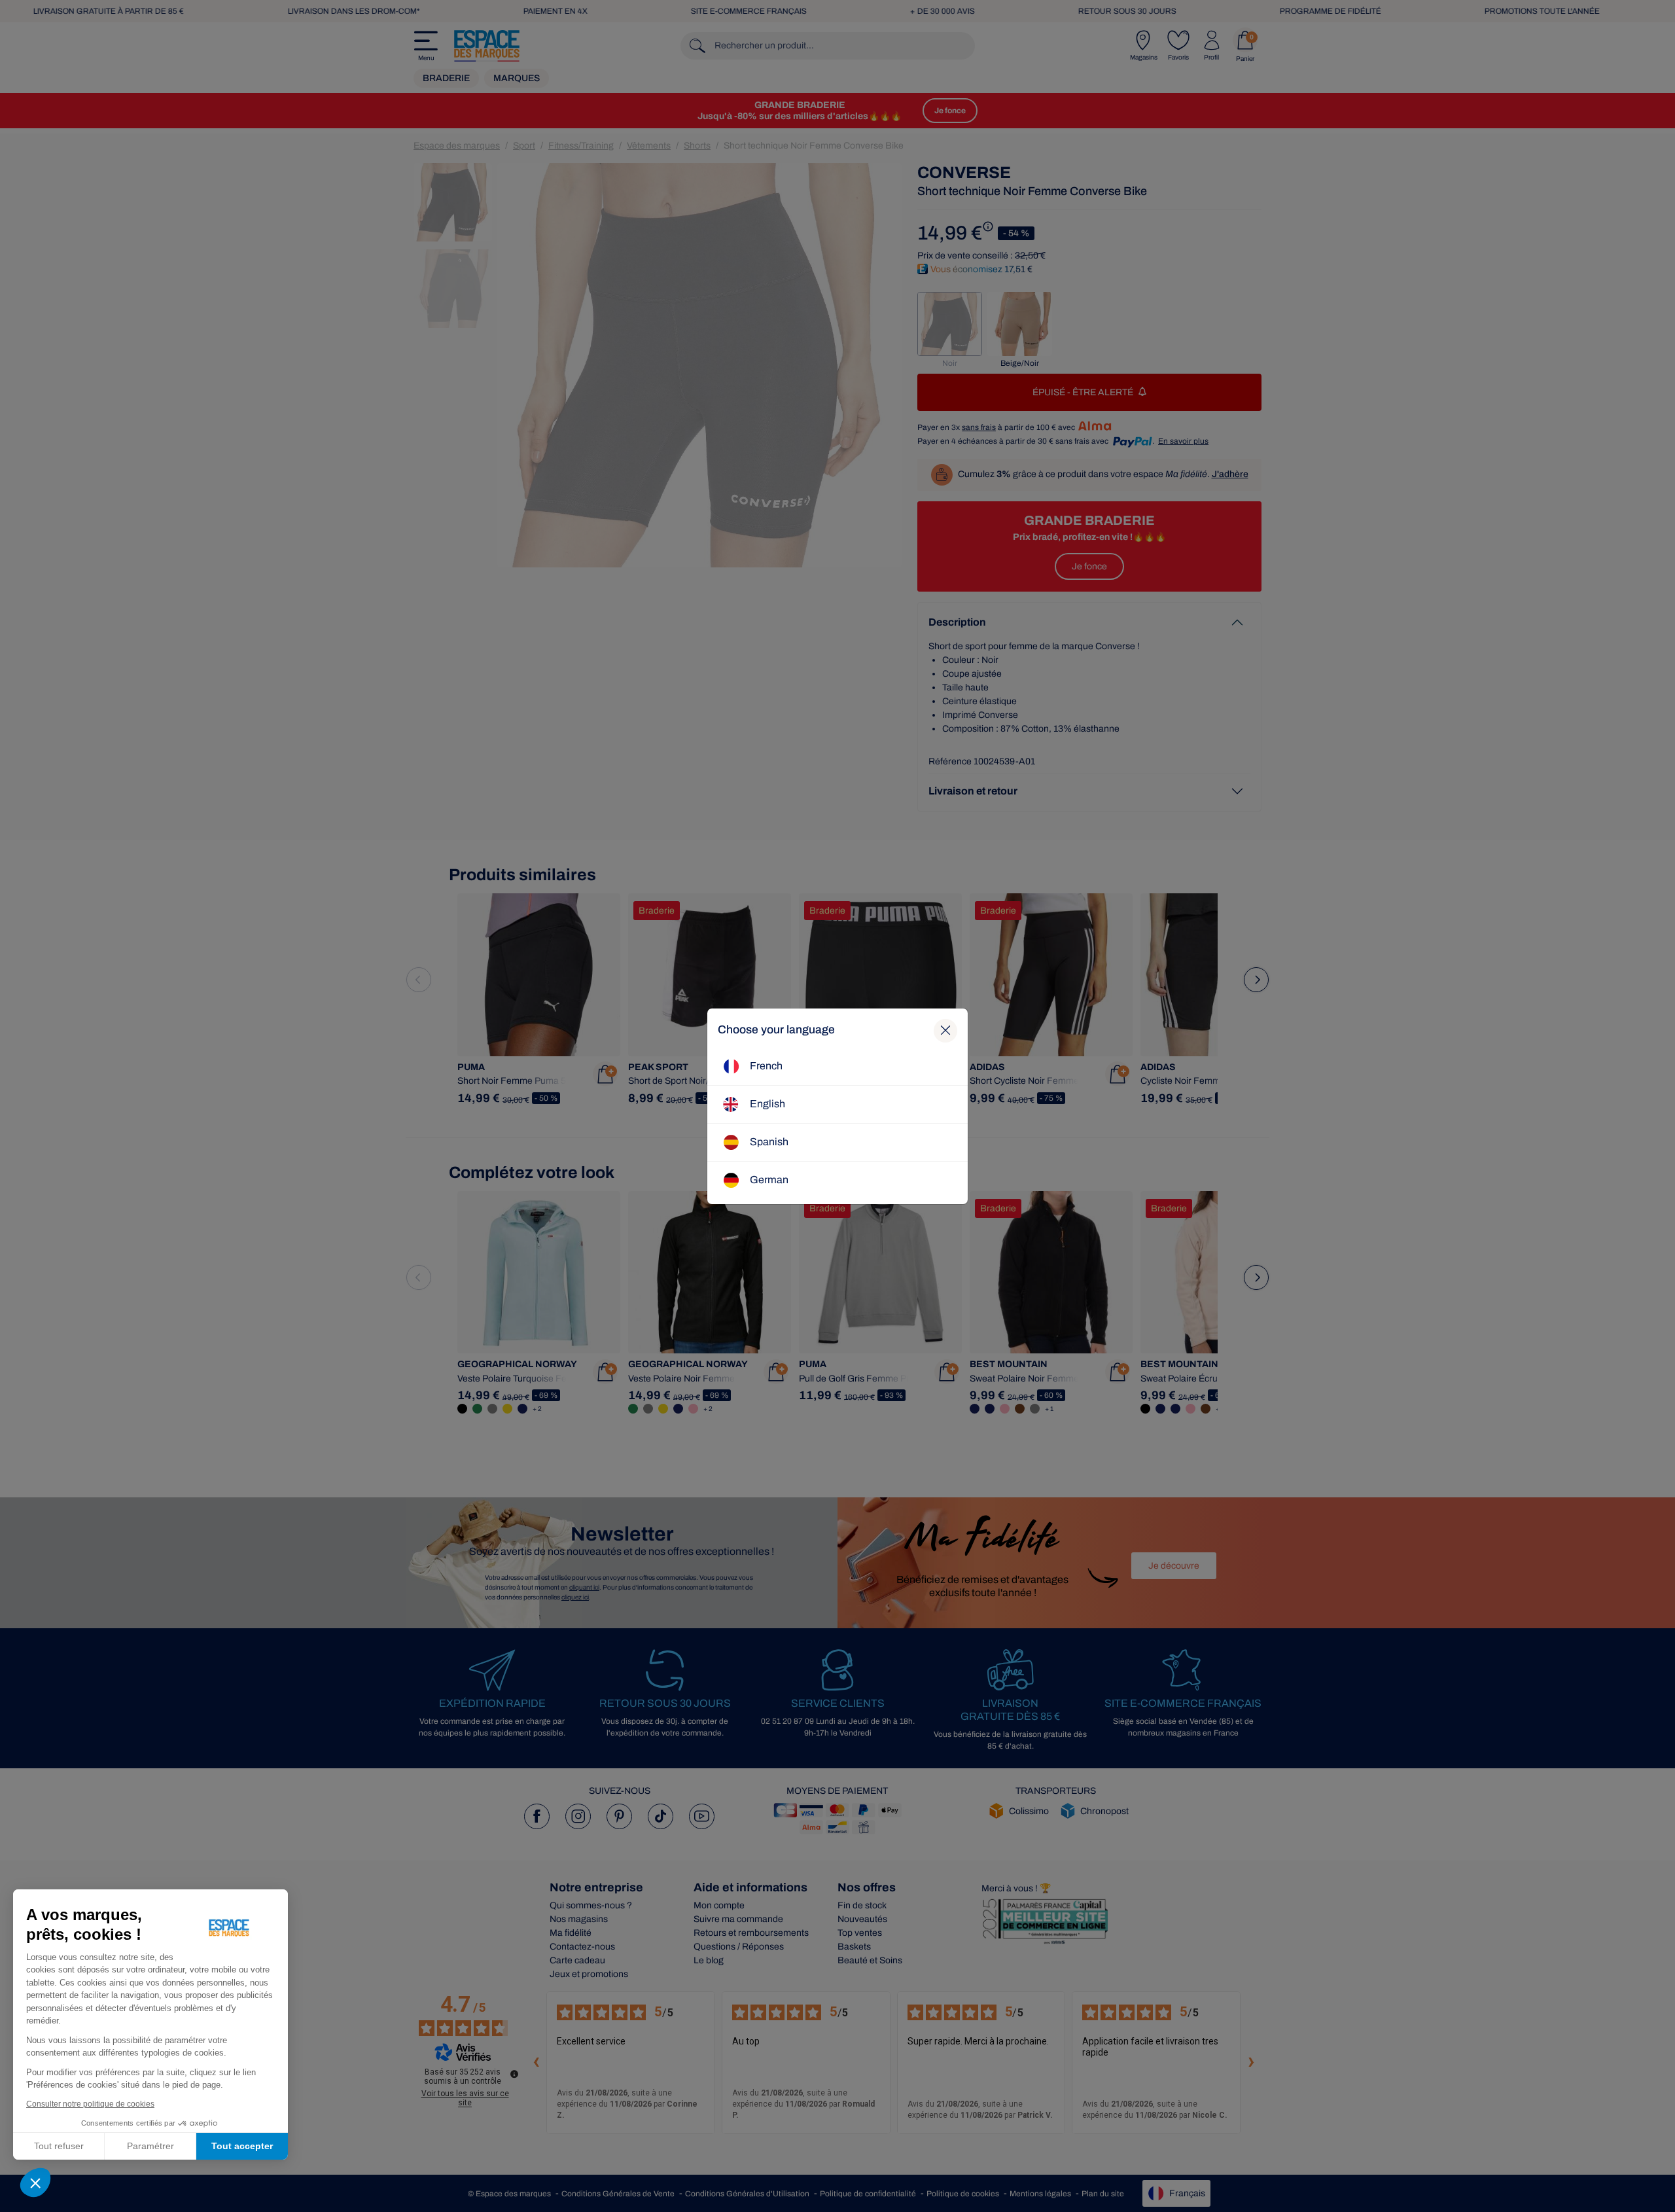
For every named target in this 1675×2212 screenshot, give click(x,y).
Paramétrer (150, 2146)
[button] (35, 2183)
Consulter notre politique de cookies (90, 2104)
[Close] (945, 1031)
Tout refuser (59, 2146)
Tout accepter (242, 2146)
